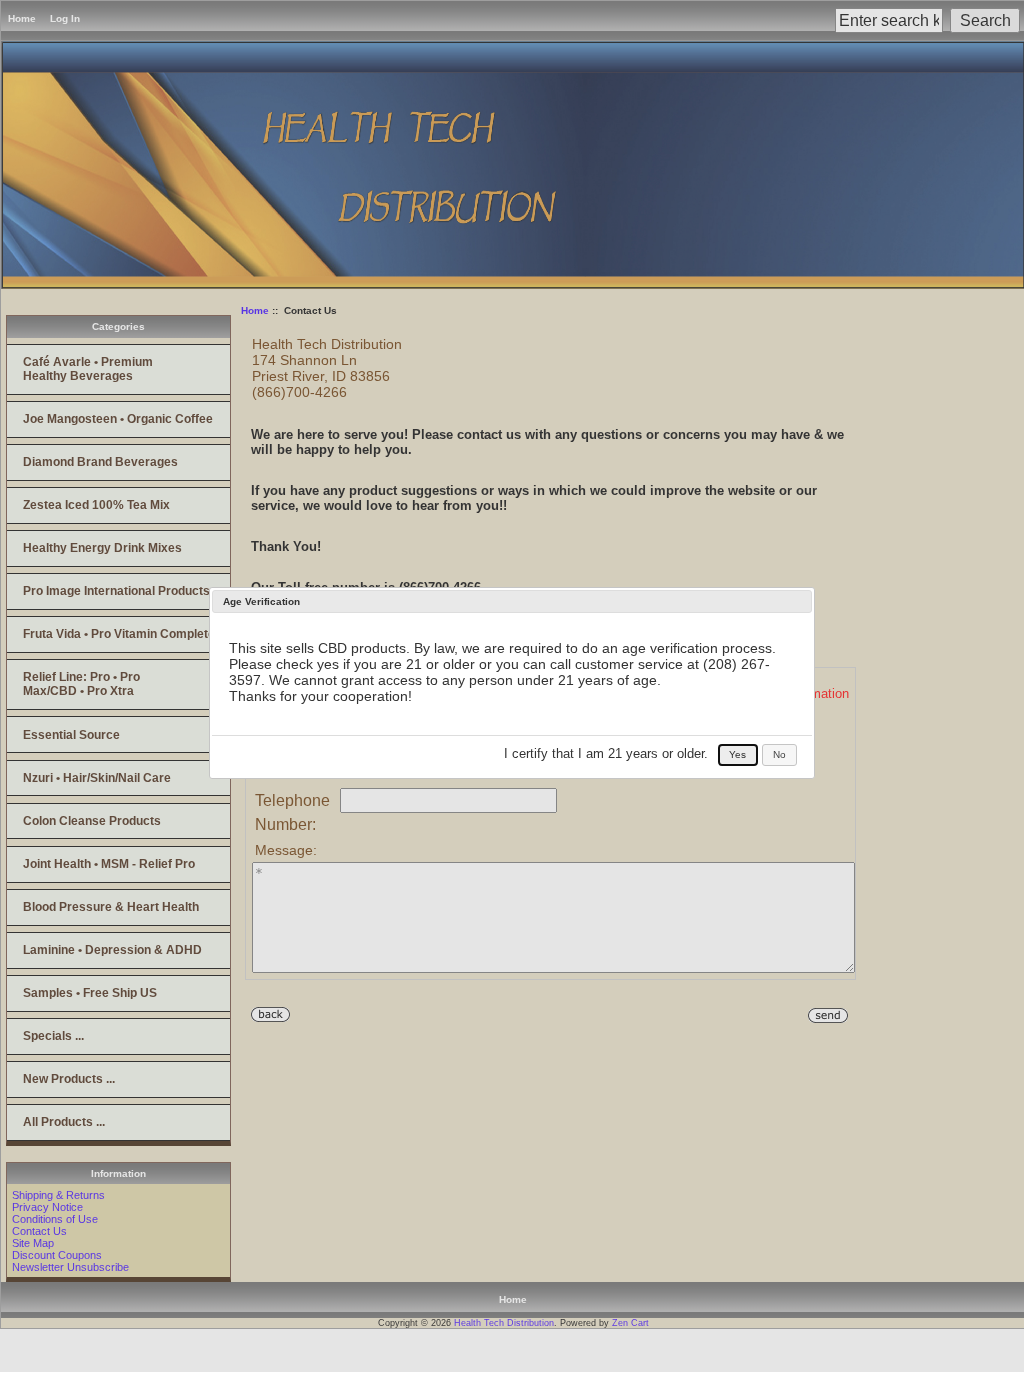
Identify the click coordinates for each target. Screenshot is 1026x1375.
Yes (737, 754)
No (779, 754)
